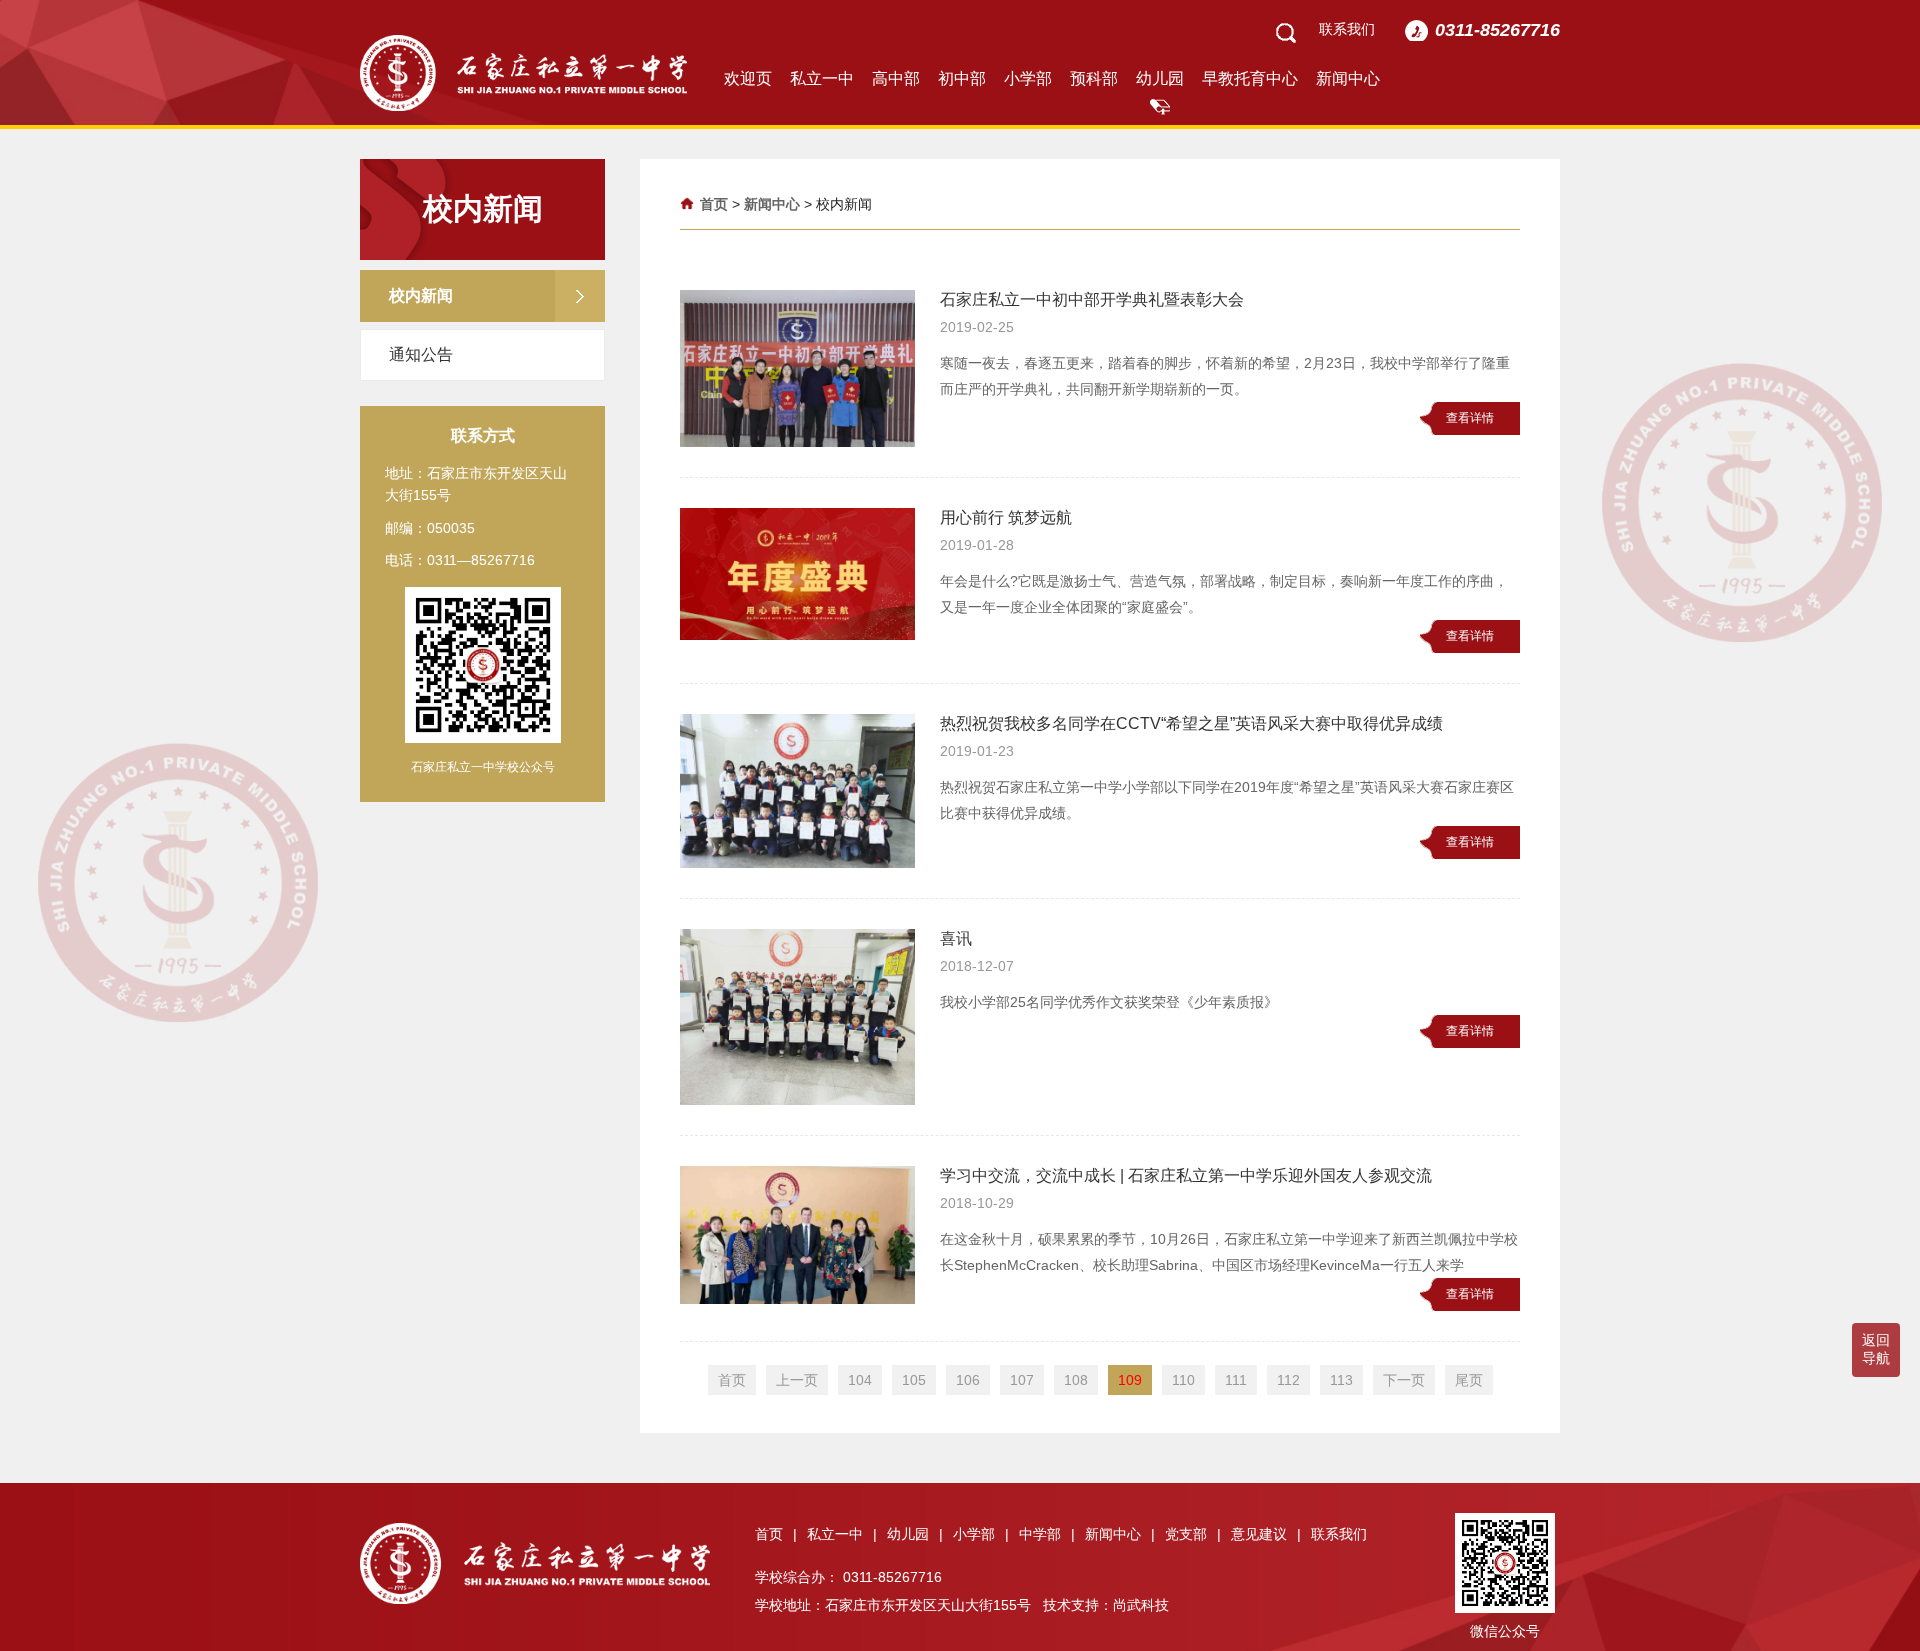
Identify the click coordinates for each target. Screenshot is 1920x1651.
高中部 (896, 78)
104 (860, 1380)
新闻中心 (1348, 78)
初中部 (962, 78)
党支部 (1193, 1534)
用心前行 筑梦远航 (1006, 517)
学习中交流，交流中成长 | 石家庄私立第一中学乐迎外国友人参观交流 (1186, 1175)
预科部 (1094, 78)
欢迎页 (748, 78)
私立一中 (822, 78)
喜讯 (956, 938)
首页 (714, 204)
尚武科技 (1141, 1605)
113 (1341, 1380)
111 (1236, 1380)
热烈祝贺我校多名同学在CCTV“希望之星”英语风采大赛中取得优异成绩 (1191, 723)
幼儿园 (1160, 78)
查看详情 (1470, 418)
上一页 (797, 1380)
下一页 (1404, 1380)
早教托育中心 (1250, 78)
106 (968, 1380)
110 (1183, 1380)
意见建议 (1266, 1534)
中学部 (1047, 1534)
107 (1022, 1380)
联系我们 (1347, 29)
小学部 (1028, 78)
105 (914, 1380)
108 (1076, 1380)
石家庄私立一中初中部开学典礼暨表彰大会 (1092, 299)
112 (1288, 1380)
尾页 (1469, 1380)
